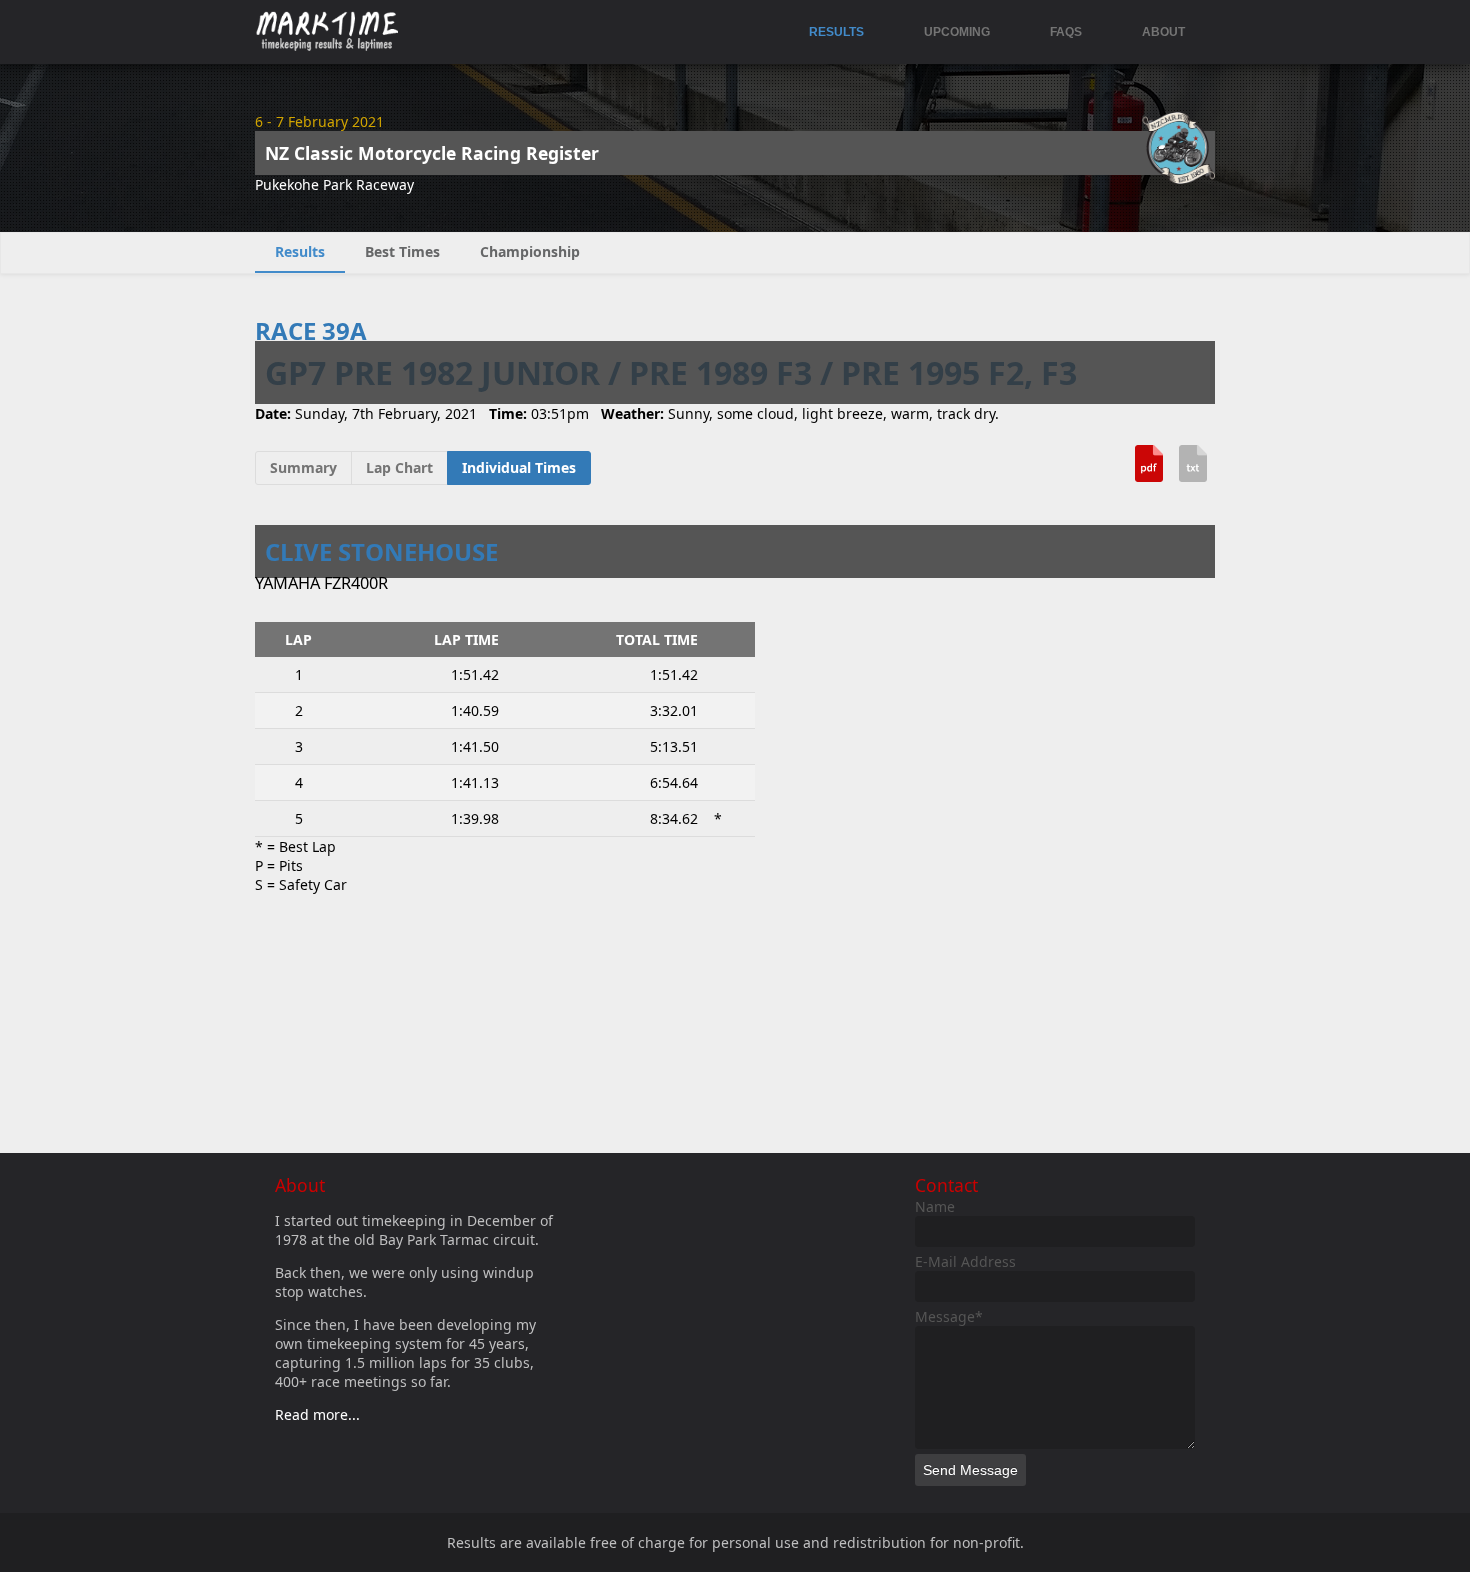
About (1163, 32)
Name (935, 1206)
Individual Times (519, 467)
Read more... (317, 1414)
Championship (530, 251)
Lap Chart (399, 467)
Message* (949, 1316)
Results (836, 32)
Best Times (402, 251)
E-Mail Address (965, 1261)
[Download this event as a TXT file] (1193, 471)
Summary (303, 467)
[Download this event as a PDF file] (1149, 471)
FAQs (1066, 32)
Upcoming (957, 32)
